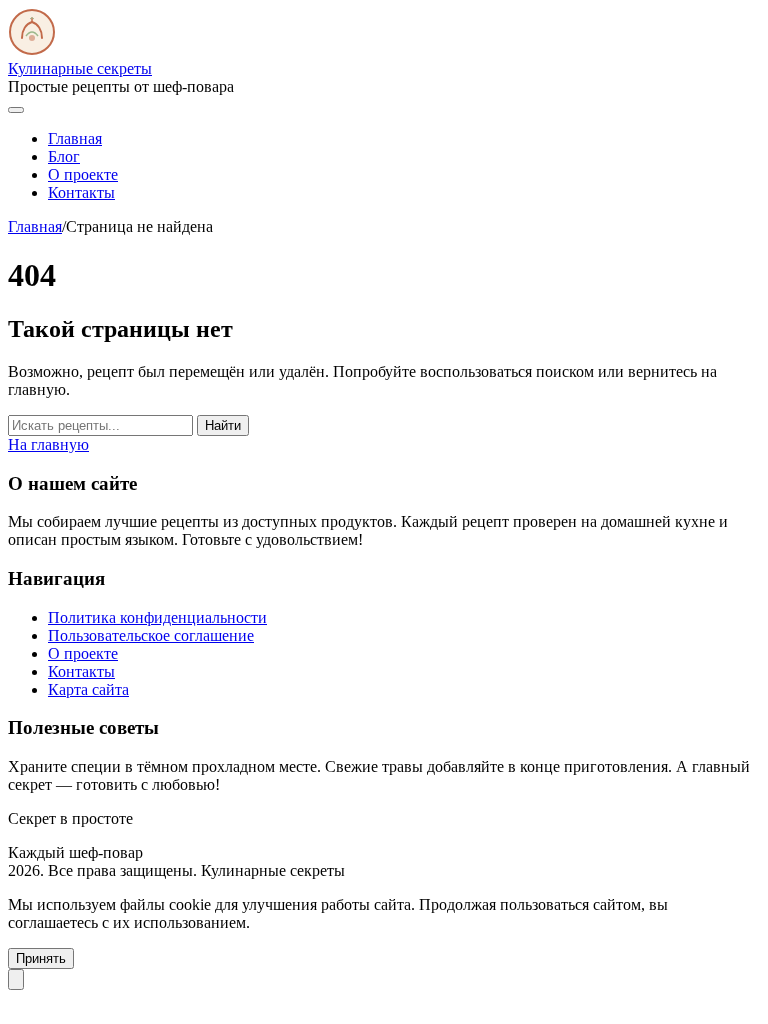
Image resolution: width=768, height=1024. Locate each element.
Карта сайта (88, 689)
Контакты (81, 192)
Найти (223, 425)
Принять (41, 958)
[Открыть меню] (16, 110)
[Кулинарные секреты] (32, 50)
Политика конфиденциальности (157, 617)
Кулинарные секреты (80, 68)
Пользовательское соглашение (151, 635)
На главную (48, 444)
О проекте (83, 174)
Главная (75, 138)
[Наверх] (16, 979)
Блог (64, 156)
